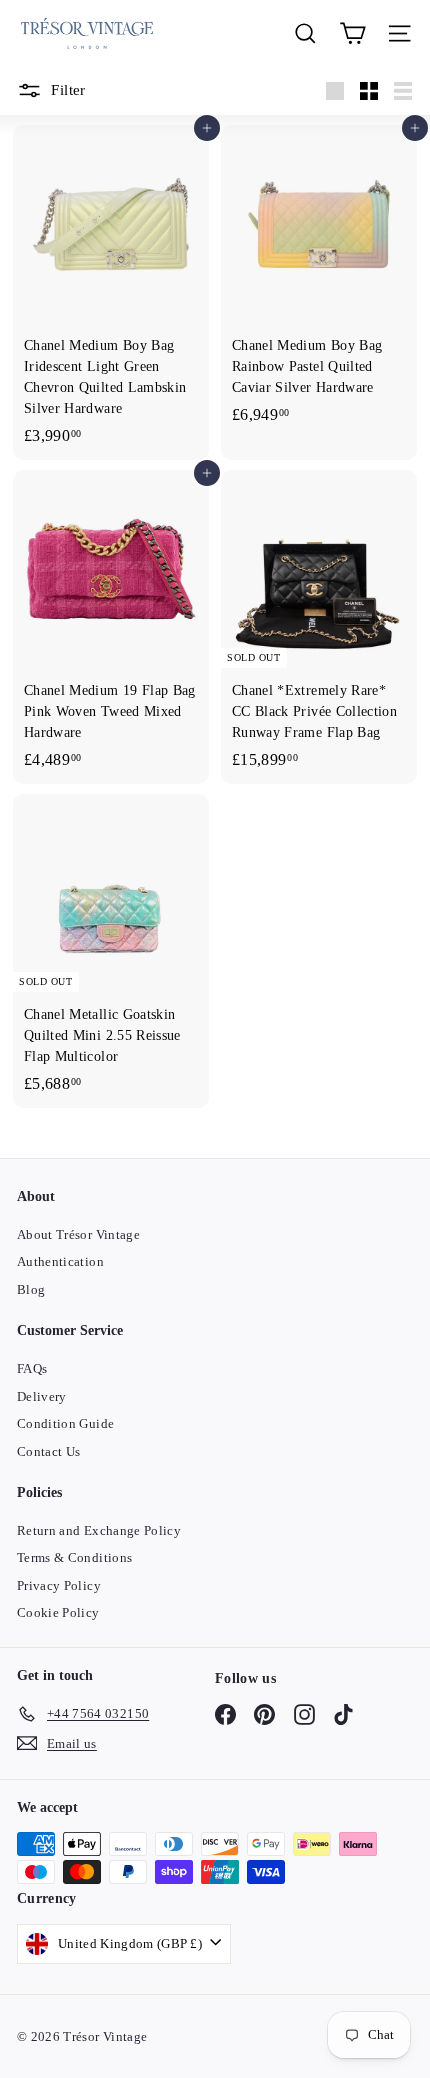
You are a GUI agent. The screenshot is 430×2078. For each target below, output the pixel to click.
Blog (31, 1289)
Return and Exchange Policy (99, 1530)
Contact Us (49, 1451)
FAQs (32, 1368)
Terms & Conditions (74, 1557)
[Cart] (352, 33)
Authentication (60, 1261)
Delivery (42, 1396)
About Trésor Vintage (78, 1234)
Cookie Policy (58, 1612)
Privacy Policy (59, 1585)
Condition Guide (65, 1423)
